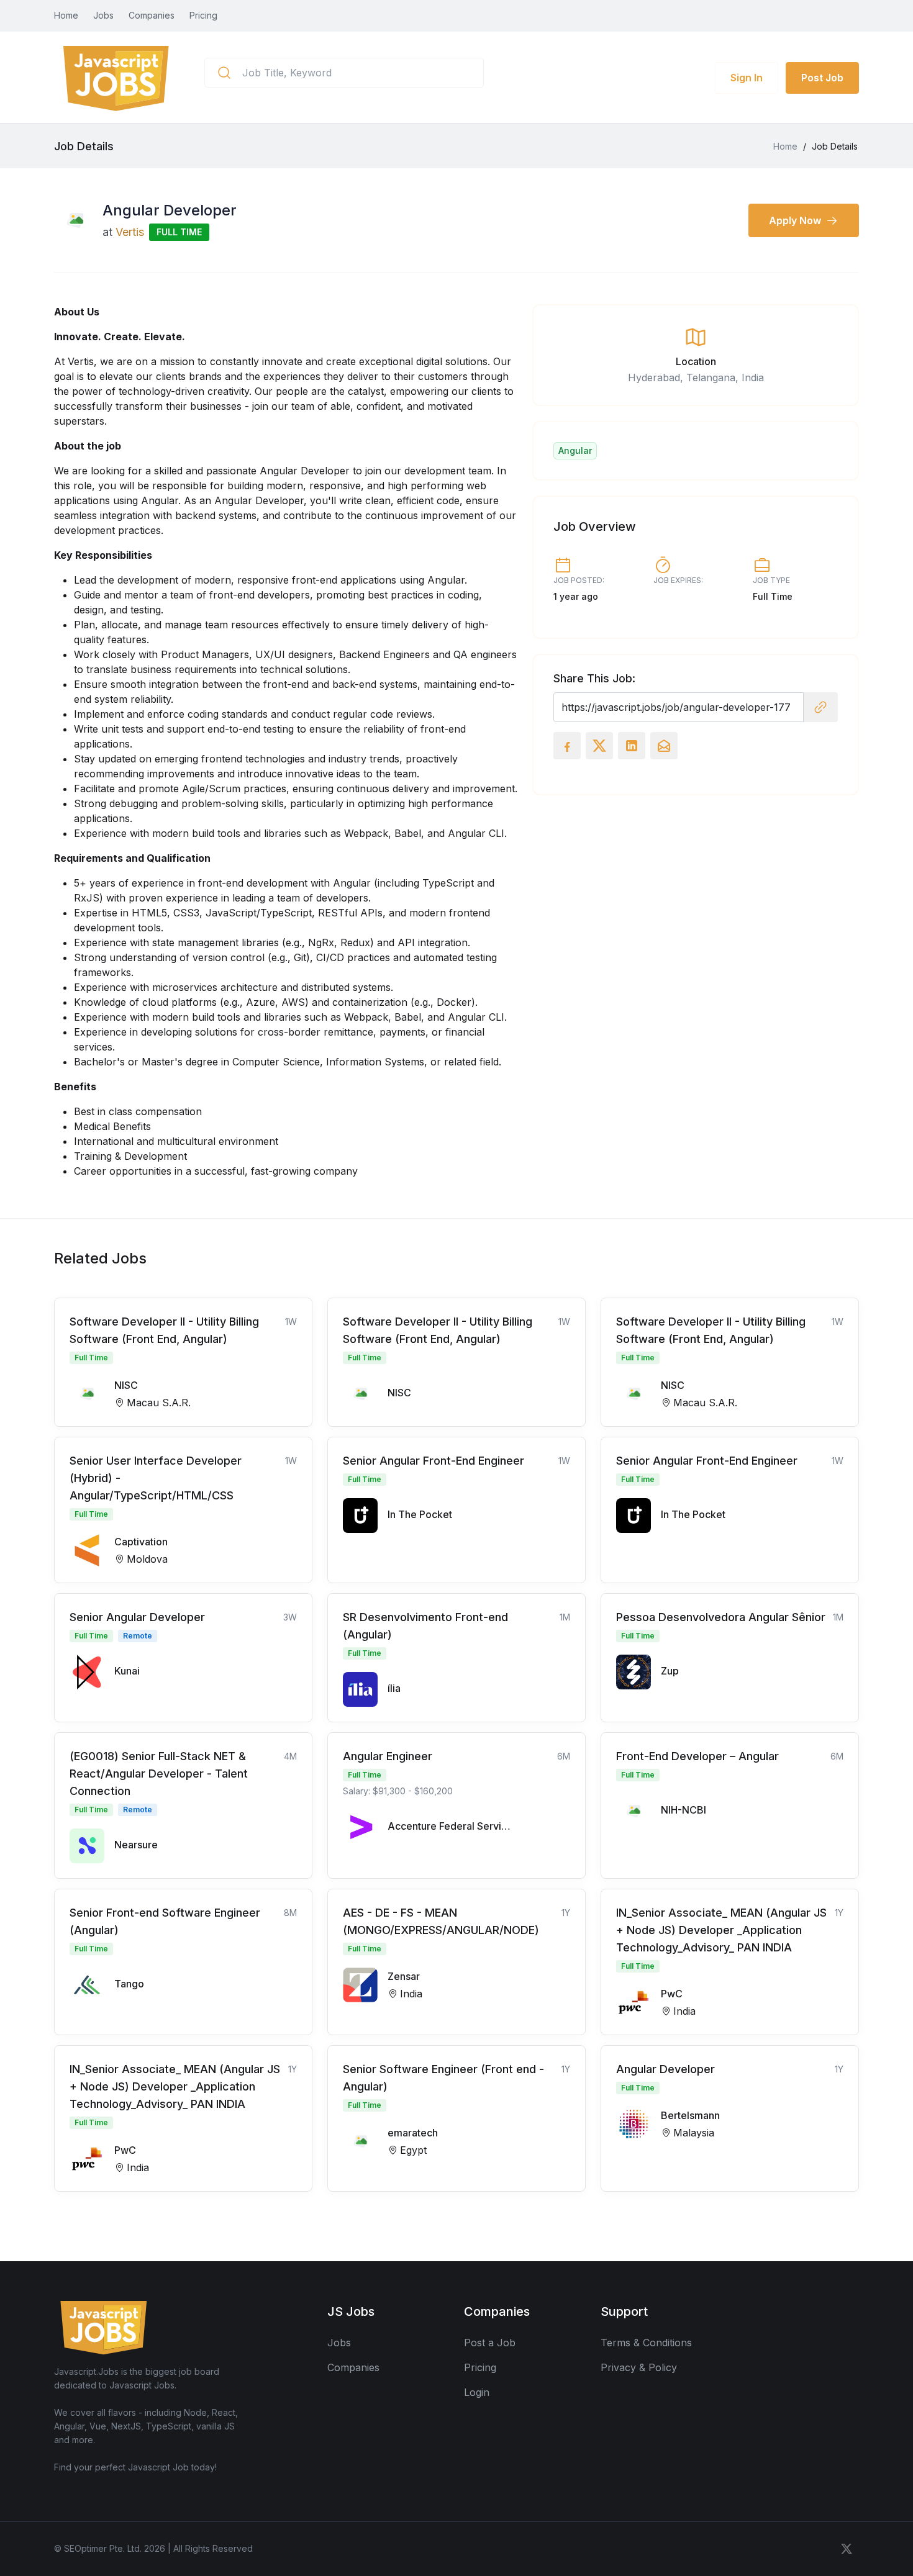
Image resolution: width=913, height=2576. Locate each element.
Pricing (203, 15)
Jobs (103, 15)
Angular (575, 450)
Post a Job (490, 2343)
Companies (152, 15)
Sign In (747, 78)
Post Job (822, 78)
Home (66, 15)
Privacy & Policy (639, 2367)
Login (477, 2392)
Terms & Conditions (646, 2343)
